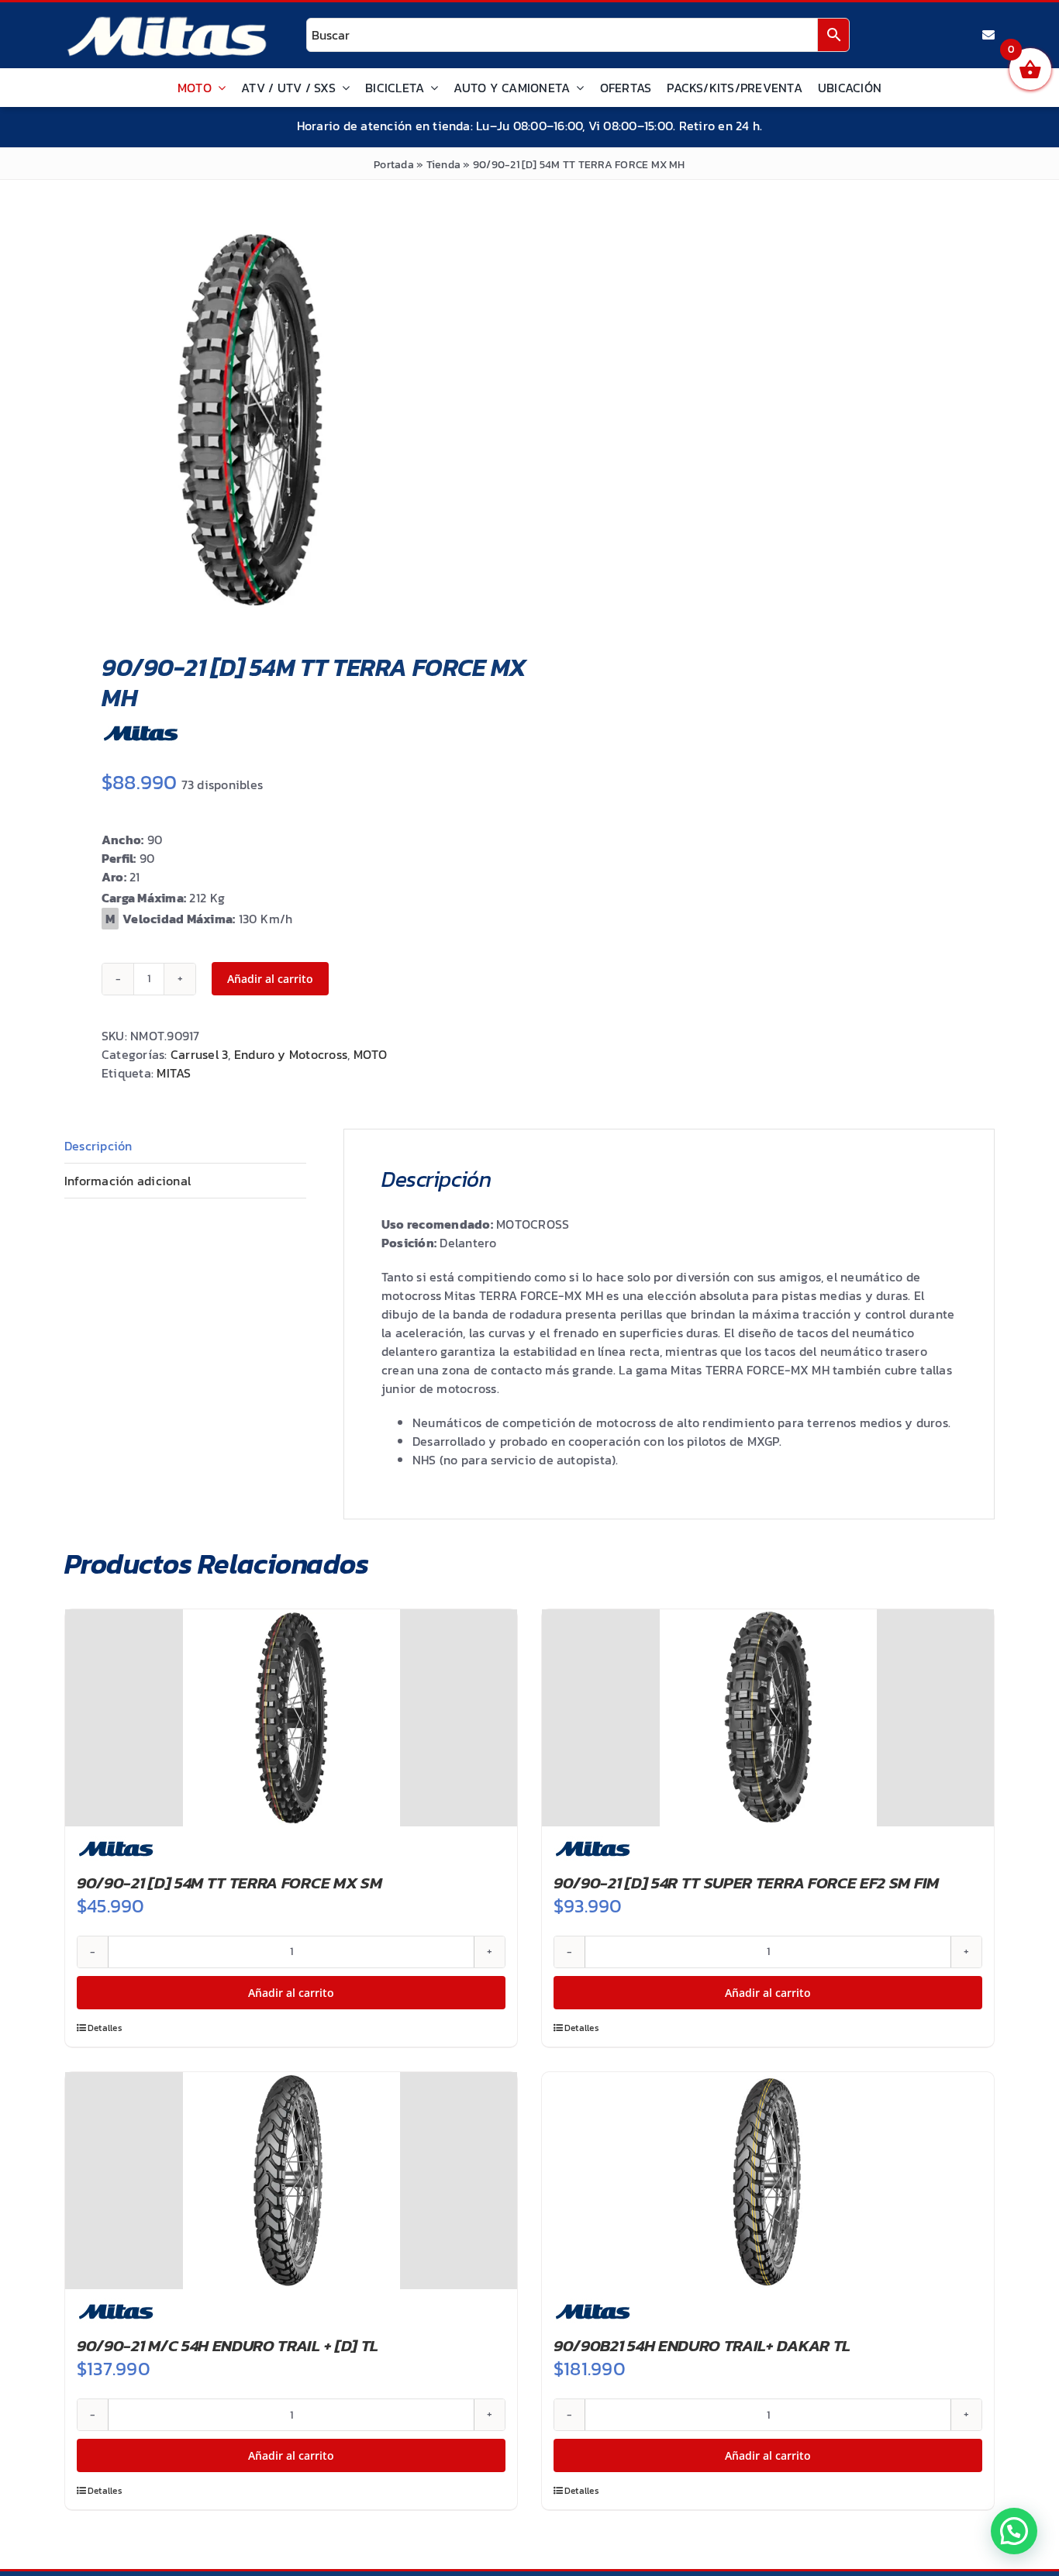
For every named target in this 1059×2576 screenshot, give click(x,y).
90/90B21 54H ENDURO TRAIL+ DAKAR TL (702, 2345)
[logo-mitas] (167, 20)
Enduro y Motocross (291, 1054)
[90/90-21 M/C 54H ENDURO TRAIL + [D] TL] (291, 2181)
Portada (394, 165)
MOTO (371, 1054)
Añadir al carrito (270, 979)
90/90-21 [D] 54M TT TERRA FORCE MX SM (229, 1883)
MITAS (174, 1073)
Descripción (98, 1146)
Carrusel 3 (199, 1054)
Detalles (105, 2028)
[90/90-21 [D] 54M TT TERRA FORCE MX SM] (291, 1718)
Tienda (443, 165)
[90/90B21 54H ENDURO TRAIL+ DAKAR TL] (768, 2181)
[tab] (185, 1146)
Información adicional (128, 1181)
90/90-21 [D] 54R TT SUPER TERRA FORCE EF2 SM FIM (746, 1883)
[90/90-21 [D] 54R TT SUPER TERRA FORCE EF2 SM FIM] (768, 1718)
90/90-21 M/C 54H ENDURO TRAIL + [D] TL (228, 2345)
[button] (1014, 2531)
